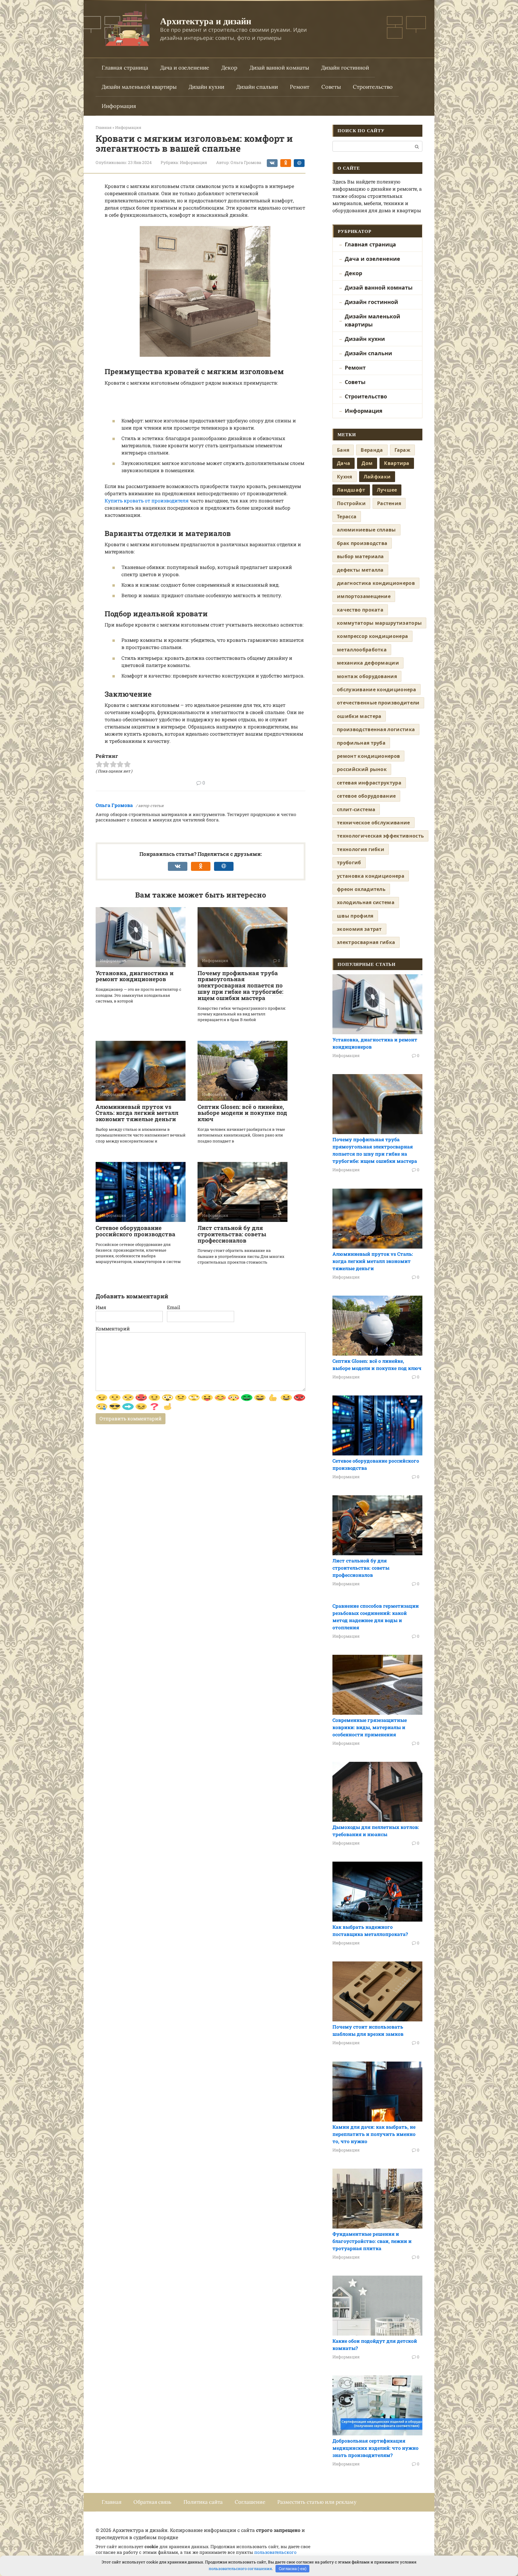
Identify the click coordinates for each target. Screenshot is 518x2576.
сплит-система (356, 809)
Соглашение (250, 2502)
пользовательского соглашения (240, 2569)
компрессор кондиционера (372, 636)
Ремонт (300, 87)
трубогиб (349, 862)
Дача (344, 463)
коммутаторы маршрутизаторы (379, 623)
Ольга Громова (114, 805)
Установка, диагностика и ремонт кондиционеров (135, 976)
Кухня (345, 477)
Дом (367, 463)
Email (174, 1307)
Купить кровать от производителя (147, 500)
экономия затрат (359, 929)
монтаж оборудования (367, 676)
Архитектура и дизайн (206, 21)
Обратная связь (152, 2502)
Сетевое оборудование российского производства (135, 1231)
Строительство (373, 87)
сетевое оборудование (366, 796)
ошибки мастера (359, 716)
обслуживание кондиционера (377, 689)
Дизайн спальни (257, 87)
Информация (119, 106)
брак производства (362, 543)
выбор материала (360, 556)
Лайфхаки (377, 477)
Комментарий (113, 1328)
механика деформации (368, 663)
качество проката (360, 610)
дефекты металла (360, 570)
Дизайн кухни (206, 87)
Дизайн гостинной (345, 68)
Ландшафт (351, 490)
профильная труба (361, 743)
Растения (389, 503)
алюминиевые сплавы (366, 530)
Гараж (403, 450)
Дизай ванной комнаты (279, 68)
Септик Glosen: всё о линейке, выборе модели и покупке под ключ (242, 1113)
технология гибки (361, 849)
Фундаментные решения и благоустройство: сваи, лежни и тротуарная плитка (372, 2241)
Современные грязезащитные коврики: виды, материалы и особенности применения (370, 1727)
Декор (229, 68)
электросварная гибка (366, 942)
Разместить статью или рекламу (317, 2502)
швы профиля (355, 916)
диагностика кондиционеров (376, 583)
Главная (112, 2502)
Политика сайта (203, 2502)
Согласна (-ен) (293, 2569)
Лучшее (387, 490)
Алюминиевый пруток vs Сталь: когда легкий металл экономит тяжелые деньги (137, 1113)
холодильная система (366, 902)
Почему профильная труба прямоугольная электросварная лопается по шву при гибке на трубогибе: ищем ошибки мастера (240, 986)
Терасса (347, 517)
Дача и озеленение (185, 68)
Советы (331, 87)
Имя (101, 1307)
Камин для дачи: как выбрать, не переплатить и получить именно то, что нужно (374, 2134)
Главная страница (125, 68)
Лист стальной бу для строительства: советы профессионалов (232, 1234)
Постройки (351, 503)
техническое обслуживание (374, 823)
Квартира (397, 463)
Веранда (372, 450)
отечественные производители (378, 703)
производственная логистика (376, 729)
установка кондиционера (371, 876)
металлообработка (362, 650)
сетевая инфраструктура (369, 783)
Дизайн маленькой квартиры (139, 87)
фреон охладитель (361, 889)
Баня (343, 450)
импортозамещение (364, 596)
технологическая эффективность (380, 836)
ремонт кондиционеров (368, 756)
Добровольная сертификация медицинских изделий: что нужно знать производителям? (375, 2448)
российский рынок (362, 769)
